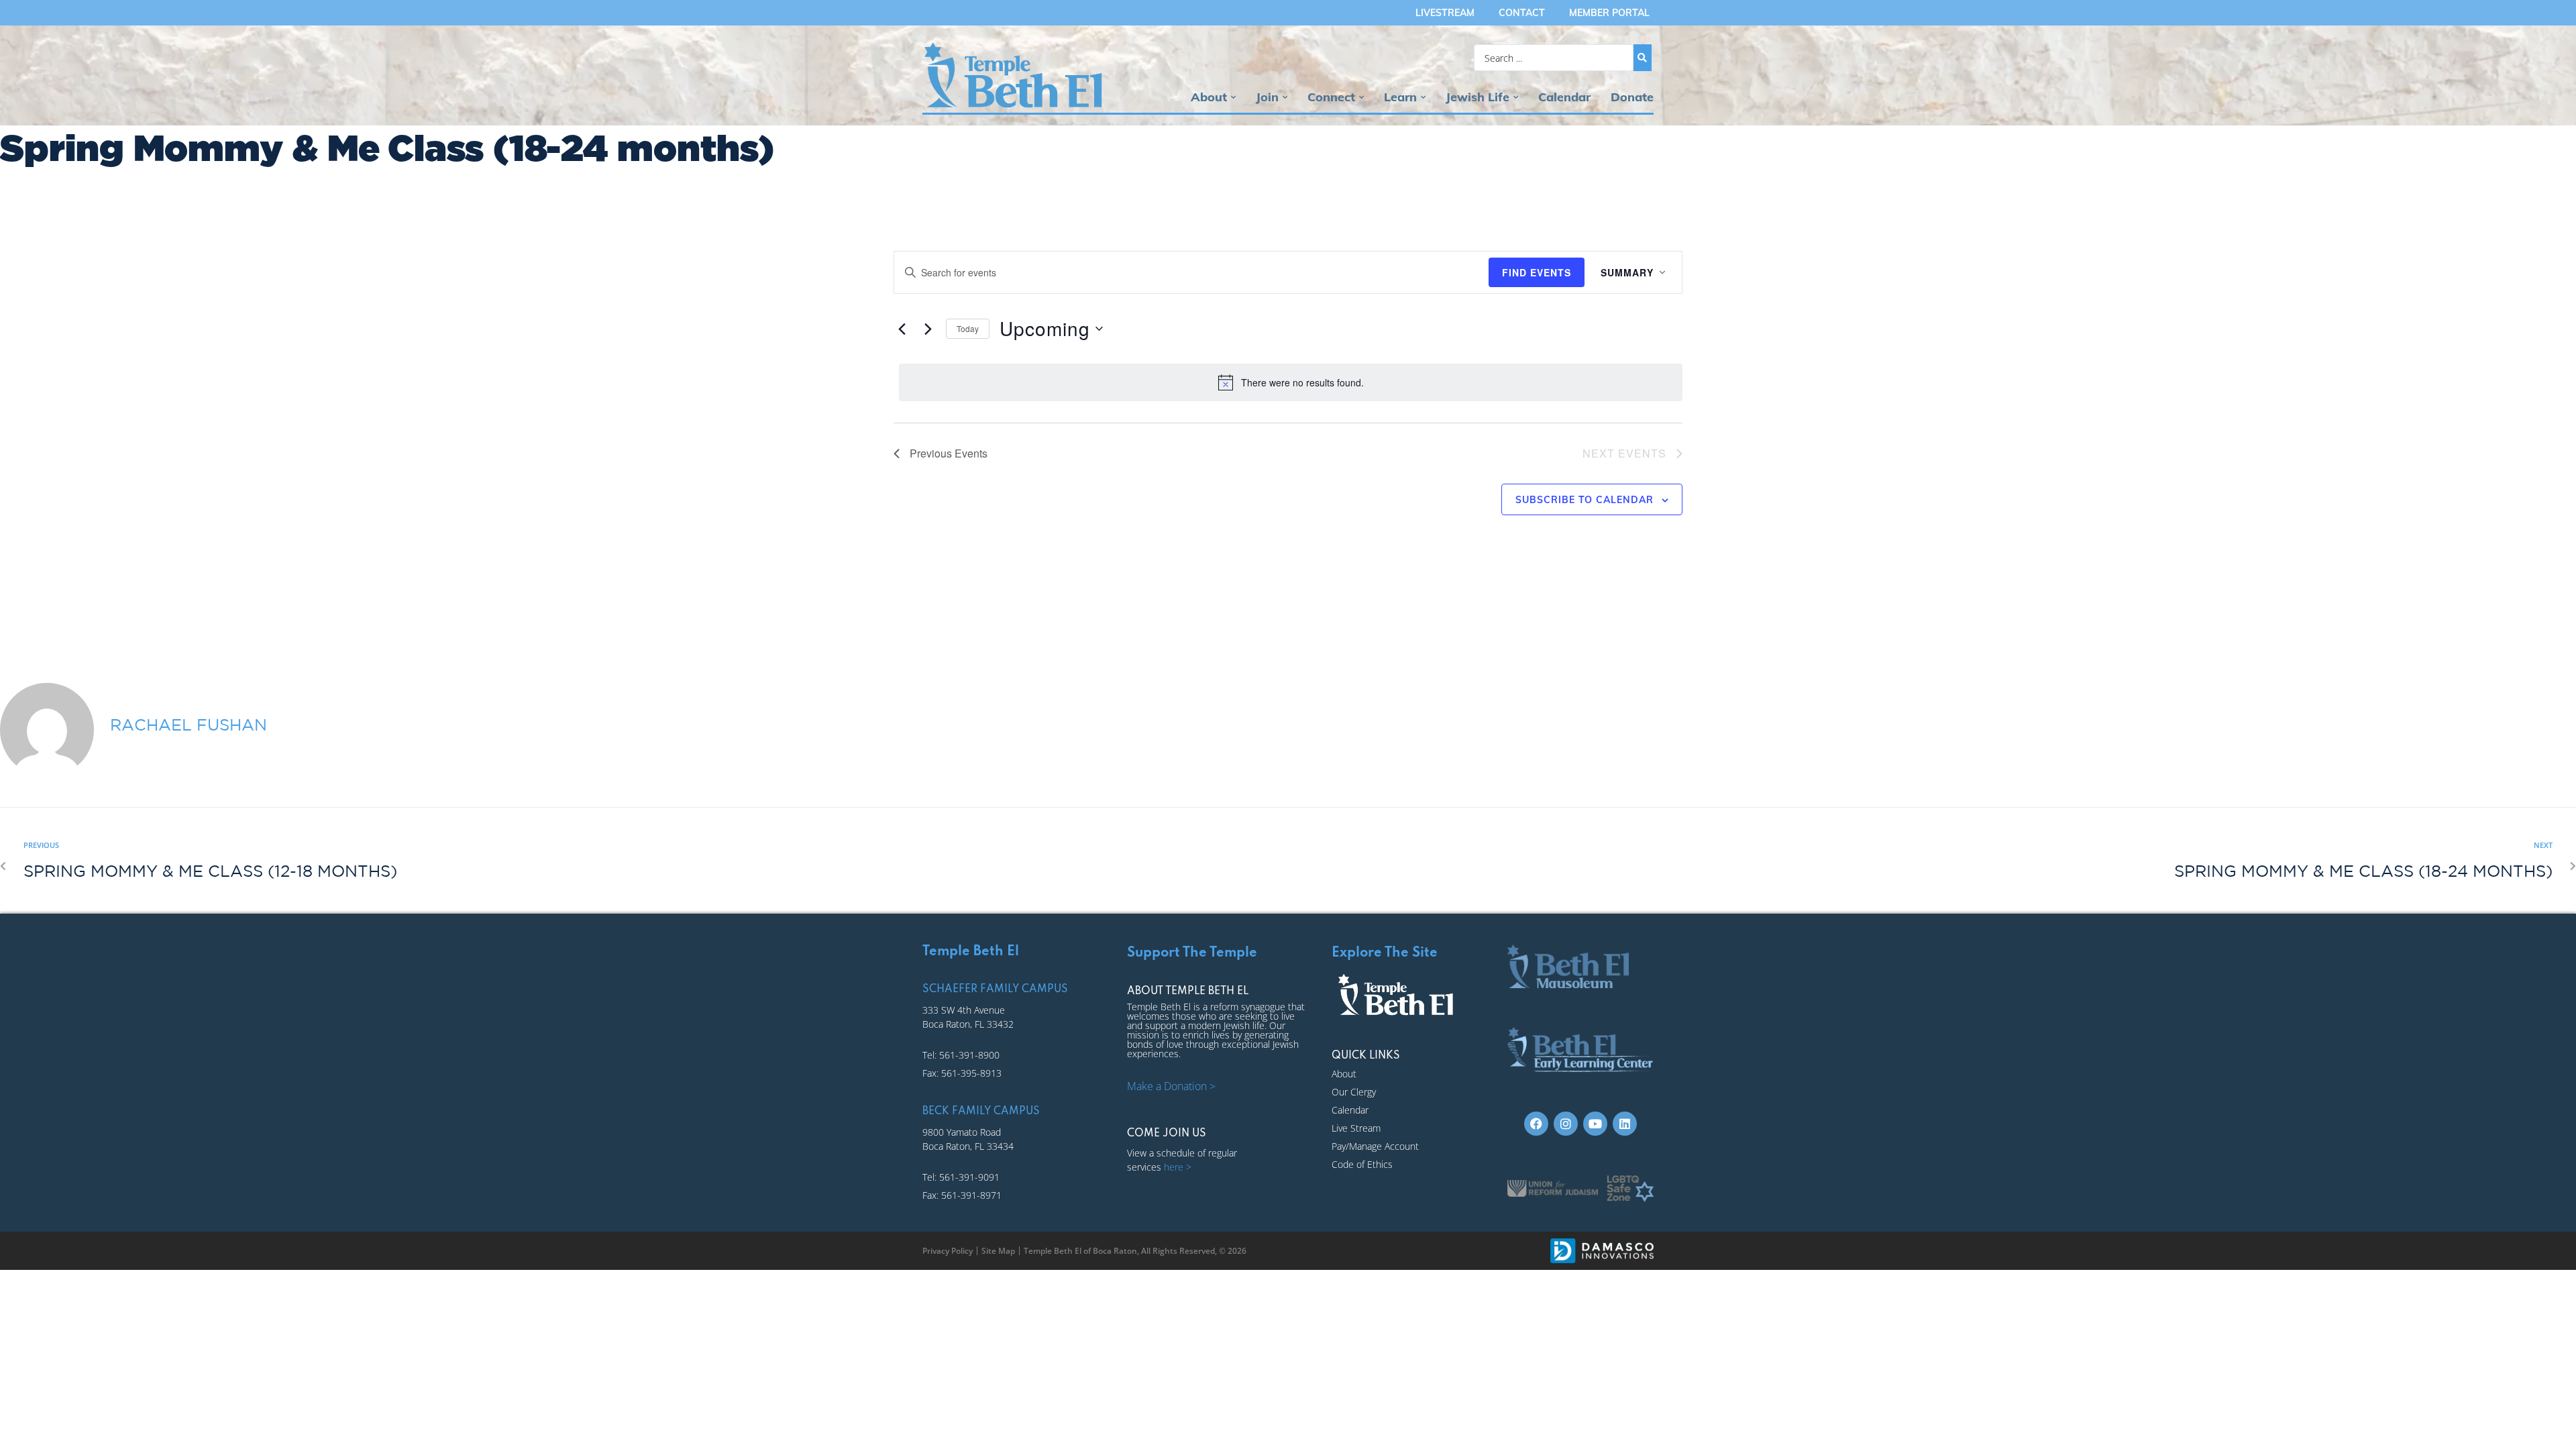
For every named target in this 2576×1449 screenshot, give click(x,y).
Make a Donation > (1171, 1086)
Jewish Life (1478, 97)
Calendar (1564, 97)
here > (1178, 1167)
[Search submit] (1643, 58)
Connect (1331, 97)
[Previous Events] (902, 329)
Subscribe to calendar (1585, 500)
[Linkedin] (1625, 1124)
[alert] (1291, 382)
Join (1267, 97)
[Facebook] (1536, 1124)
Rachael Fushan (189, 724)
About (1209, 97)
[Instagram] (1566, 1124)
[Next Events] (928, 329)
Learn (1400, 97)
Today (968, 328)
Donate (1632, 97)
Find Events (1537, 272)
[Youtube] (1595, 1124)
